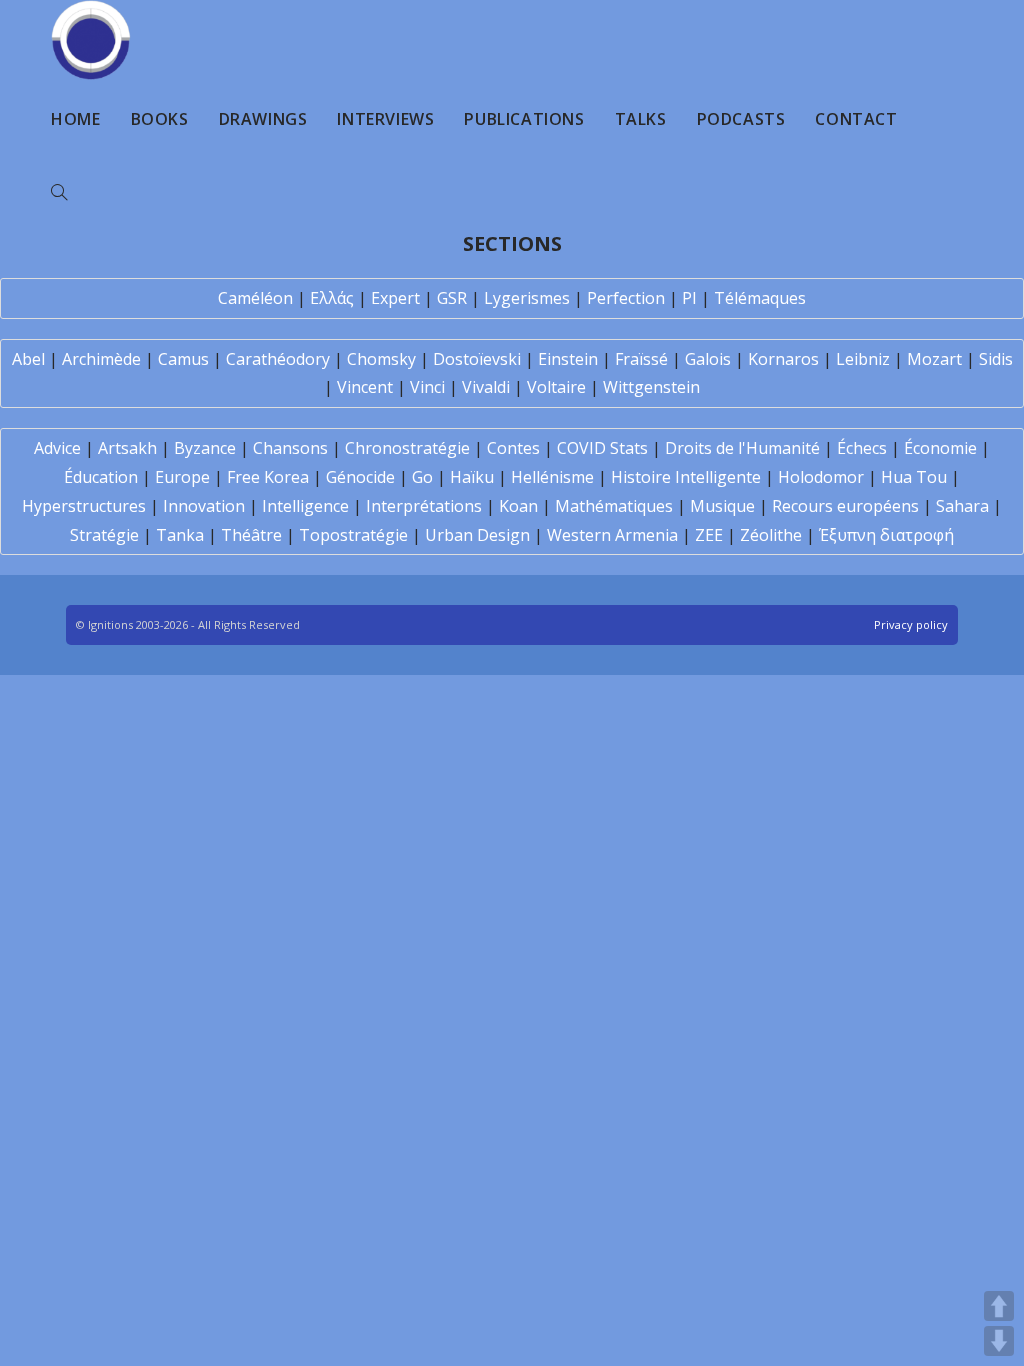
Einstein (568, 359)
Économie (940, 448)
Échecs (862, 448)
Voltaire (556, 387)
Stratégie (104, 535)
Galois (708, 359)
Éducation (101, 477)
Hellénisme (552, 477)
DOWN (999, 1341)
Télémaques (760, 298)
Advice (57, 448)
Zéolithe (771, 535)
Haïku (472, 477)
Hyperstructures (84, 506)
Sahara (962, 506)
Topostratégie (353, 535)
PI (689, 298)
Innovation (204, 506)
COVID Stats (602, 448)
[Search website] (59, 193)
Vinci (427, 387)
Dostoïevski (477, 359)
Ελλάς (332, 298)
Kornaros (783, 359)
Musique (722, 506)
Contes (513, 448)
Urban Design (477, 535)
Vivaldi (486, 387)
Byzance (205, 448)
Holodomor (821, 477)
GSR (452, 298)
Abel (28, 359)
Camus (183, 359)
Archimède (101, 359)
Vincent (365, 387)
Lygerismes (527, 298)
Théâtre (251, 535)
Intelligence (305, 506)
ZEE (709, 535)
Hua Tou (914, 477)
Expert (395, 298)
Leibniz (863, 359)
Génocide (360, 477)
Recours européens (845, 506)
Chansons (290, 448)
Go (422, 477)
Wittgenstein (651, 387)
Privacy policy (911, 624)
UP (999, 1306)
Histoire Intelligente (686, 477)
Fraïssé (641, 359)
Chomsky (381, 359)
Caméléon (255, 298)
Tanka (180, 535)
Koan (518, 506)
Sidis (996, 359)
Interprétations (424, 506)
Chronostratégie (407, 448)
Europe (182, 477)
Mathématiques (614, 506)
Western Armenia (612, 535)
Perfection (626, 298)
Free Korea (268, 477)
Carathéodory (278, 359)
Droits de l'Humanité (742, 448)
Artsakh (127, 448)
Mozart (934, 359)
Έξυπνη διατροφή (886, 535)
